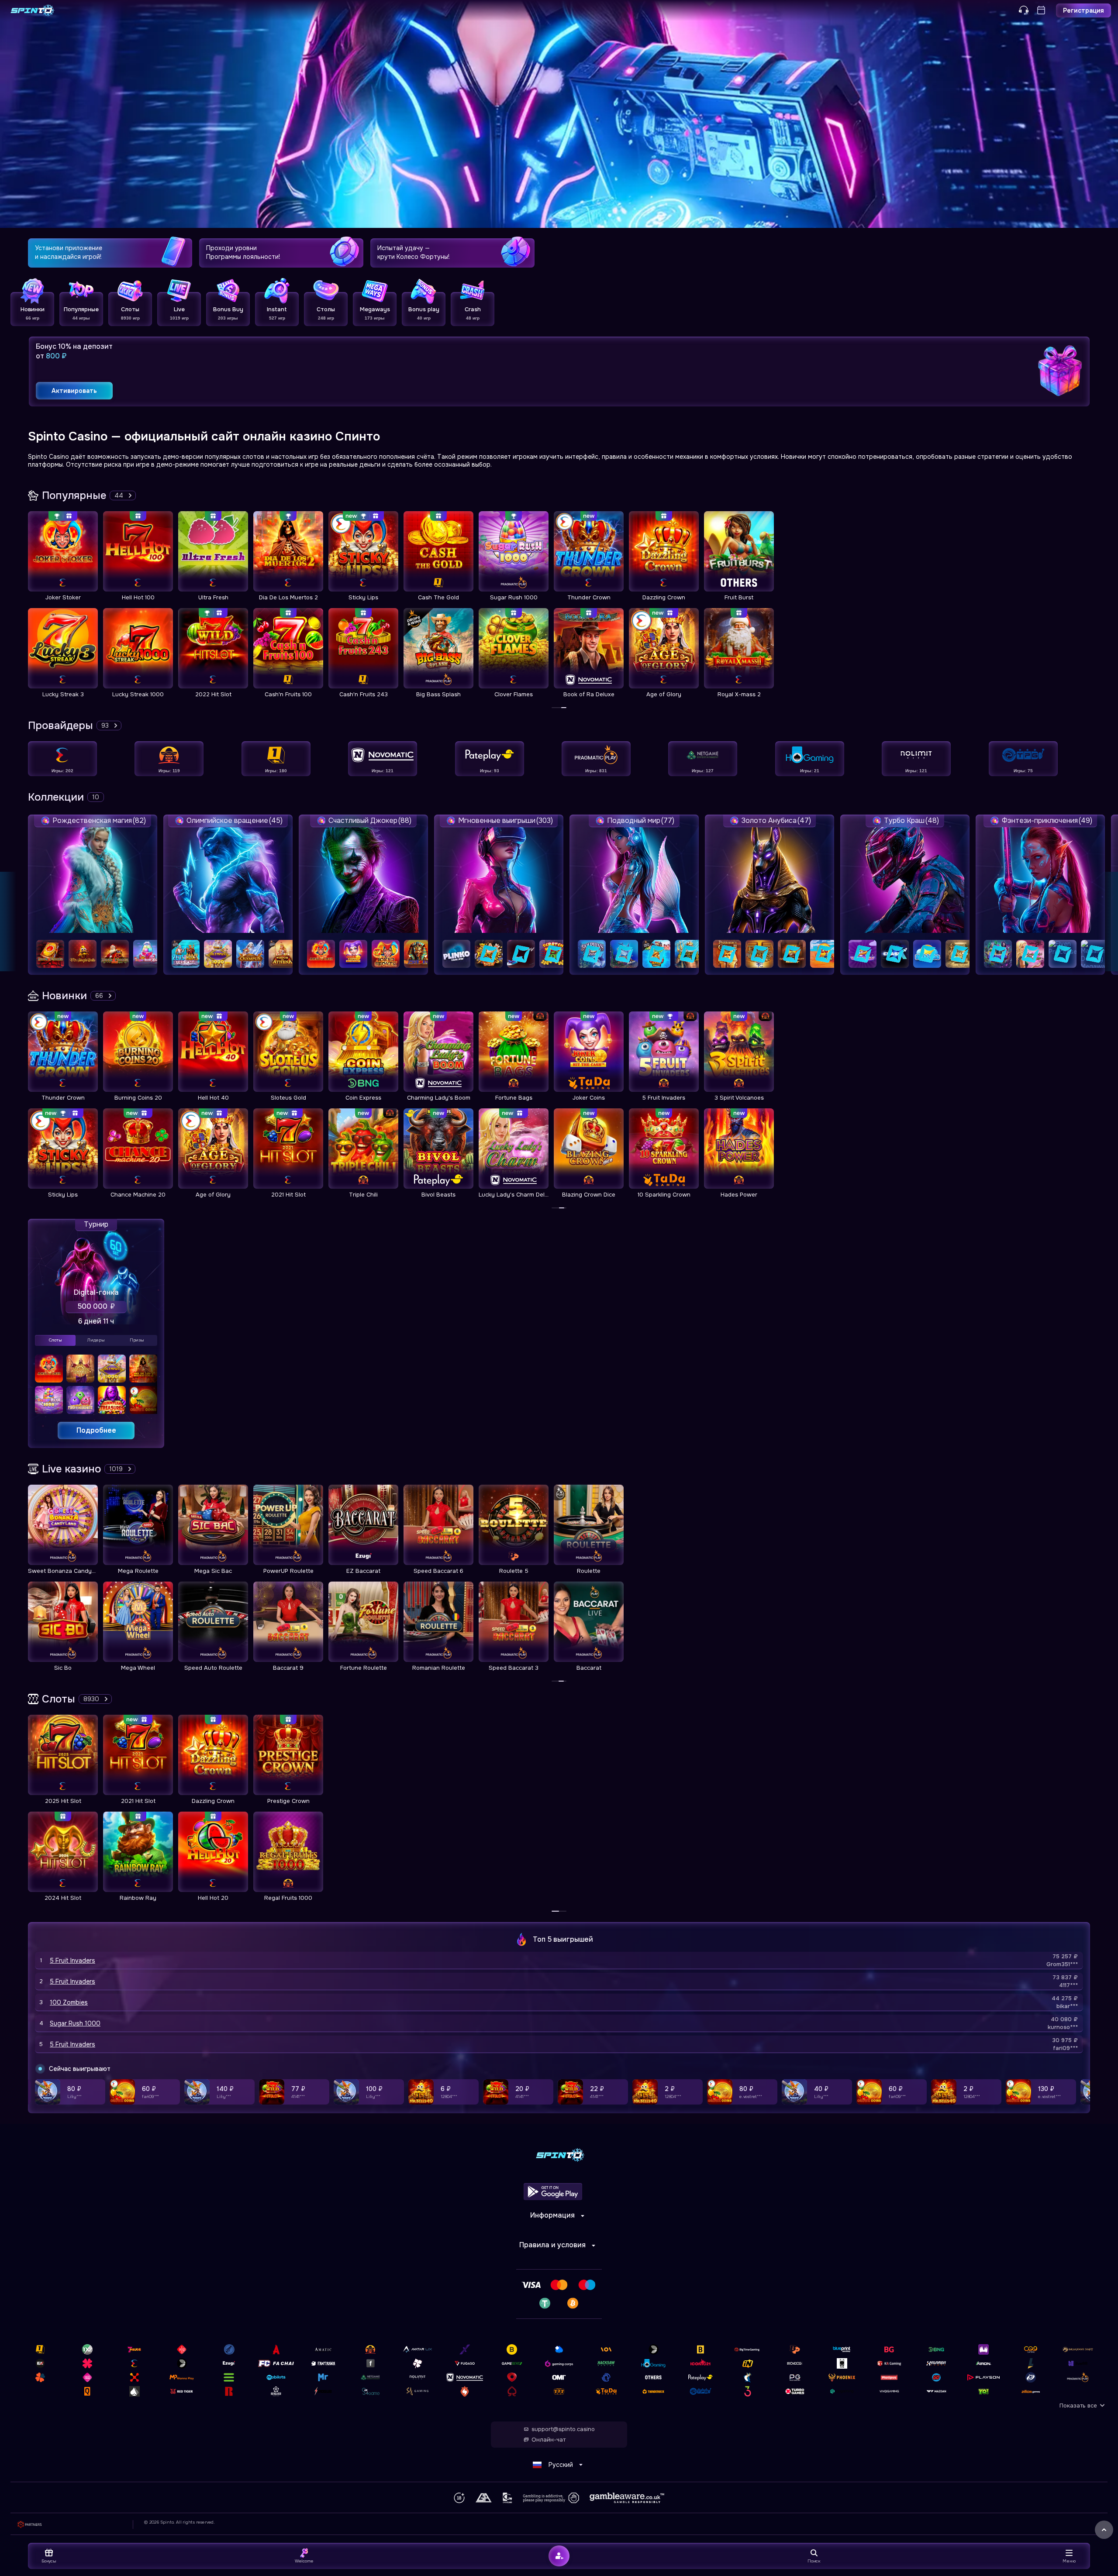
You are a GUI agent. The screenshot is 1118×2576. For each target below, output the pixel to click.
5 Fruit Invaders (72, 1960)
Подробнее (96, 1430)
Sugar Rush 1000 (75, 2023)
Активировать (74, 391)
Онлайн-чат (549, 2440)
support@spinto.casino (563, 2429)
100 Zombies (69, 2002)
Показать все (1078, 2406)
